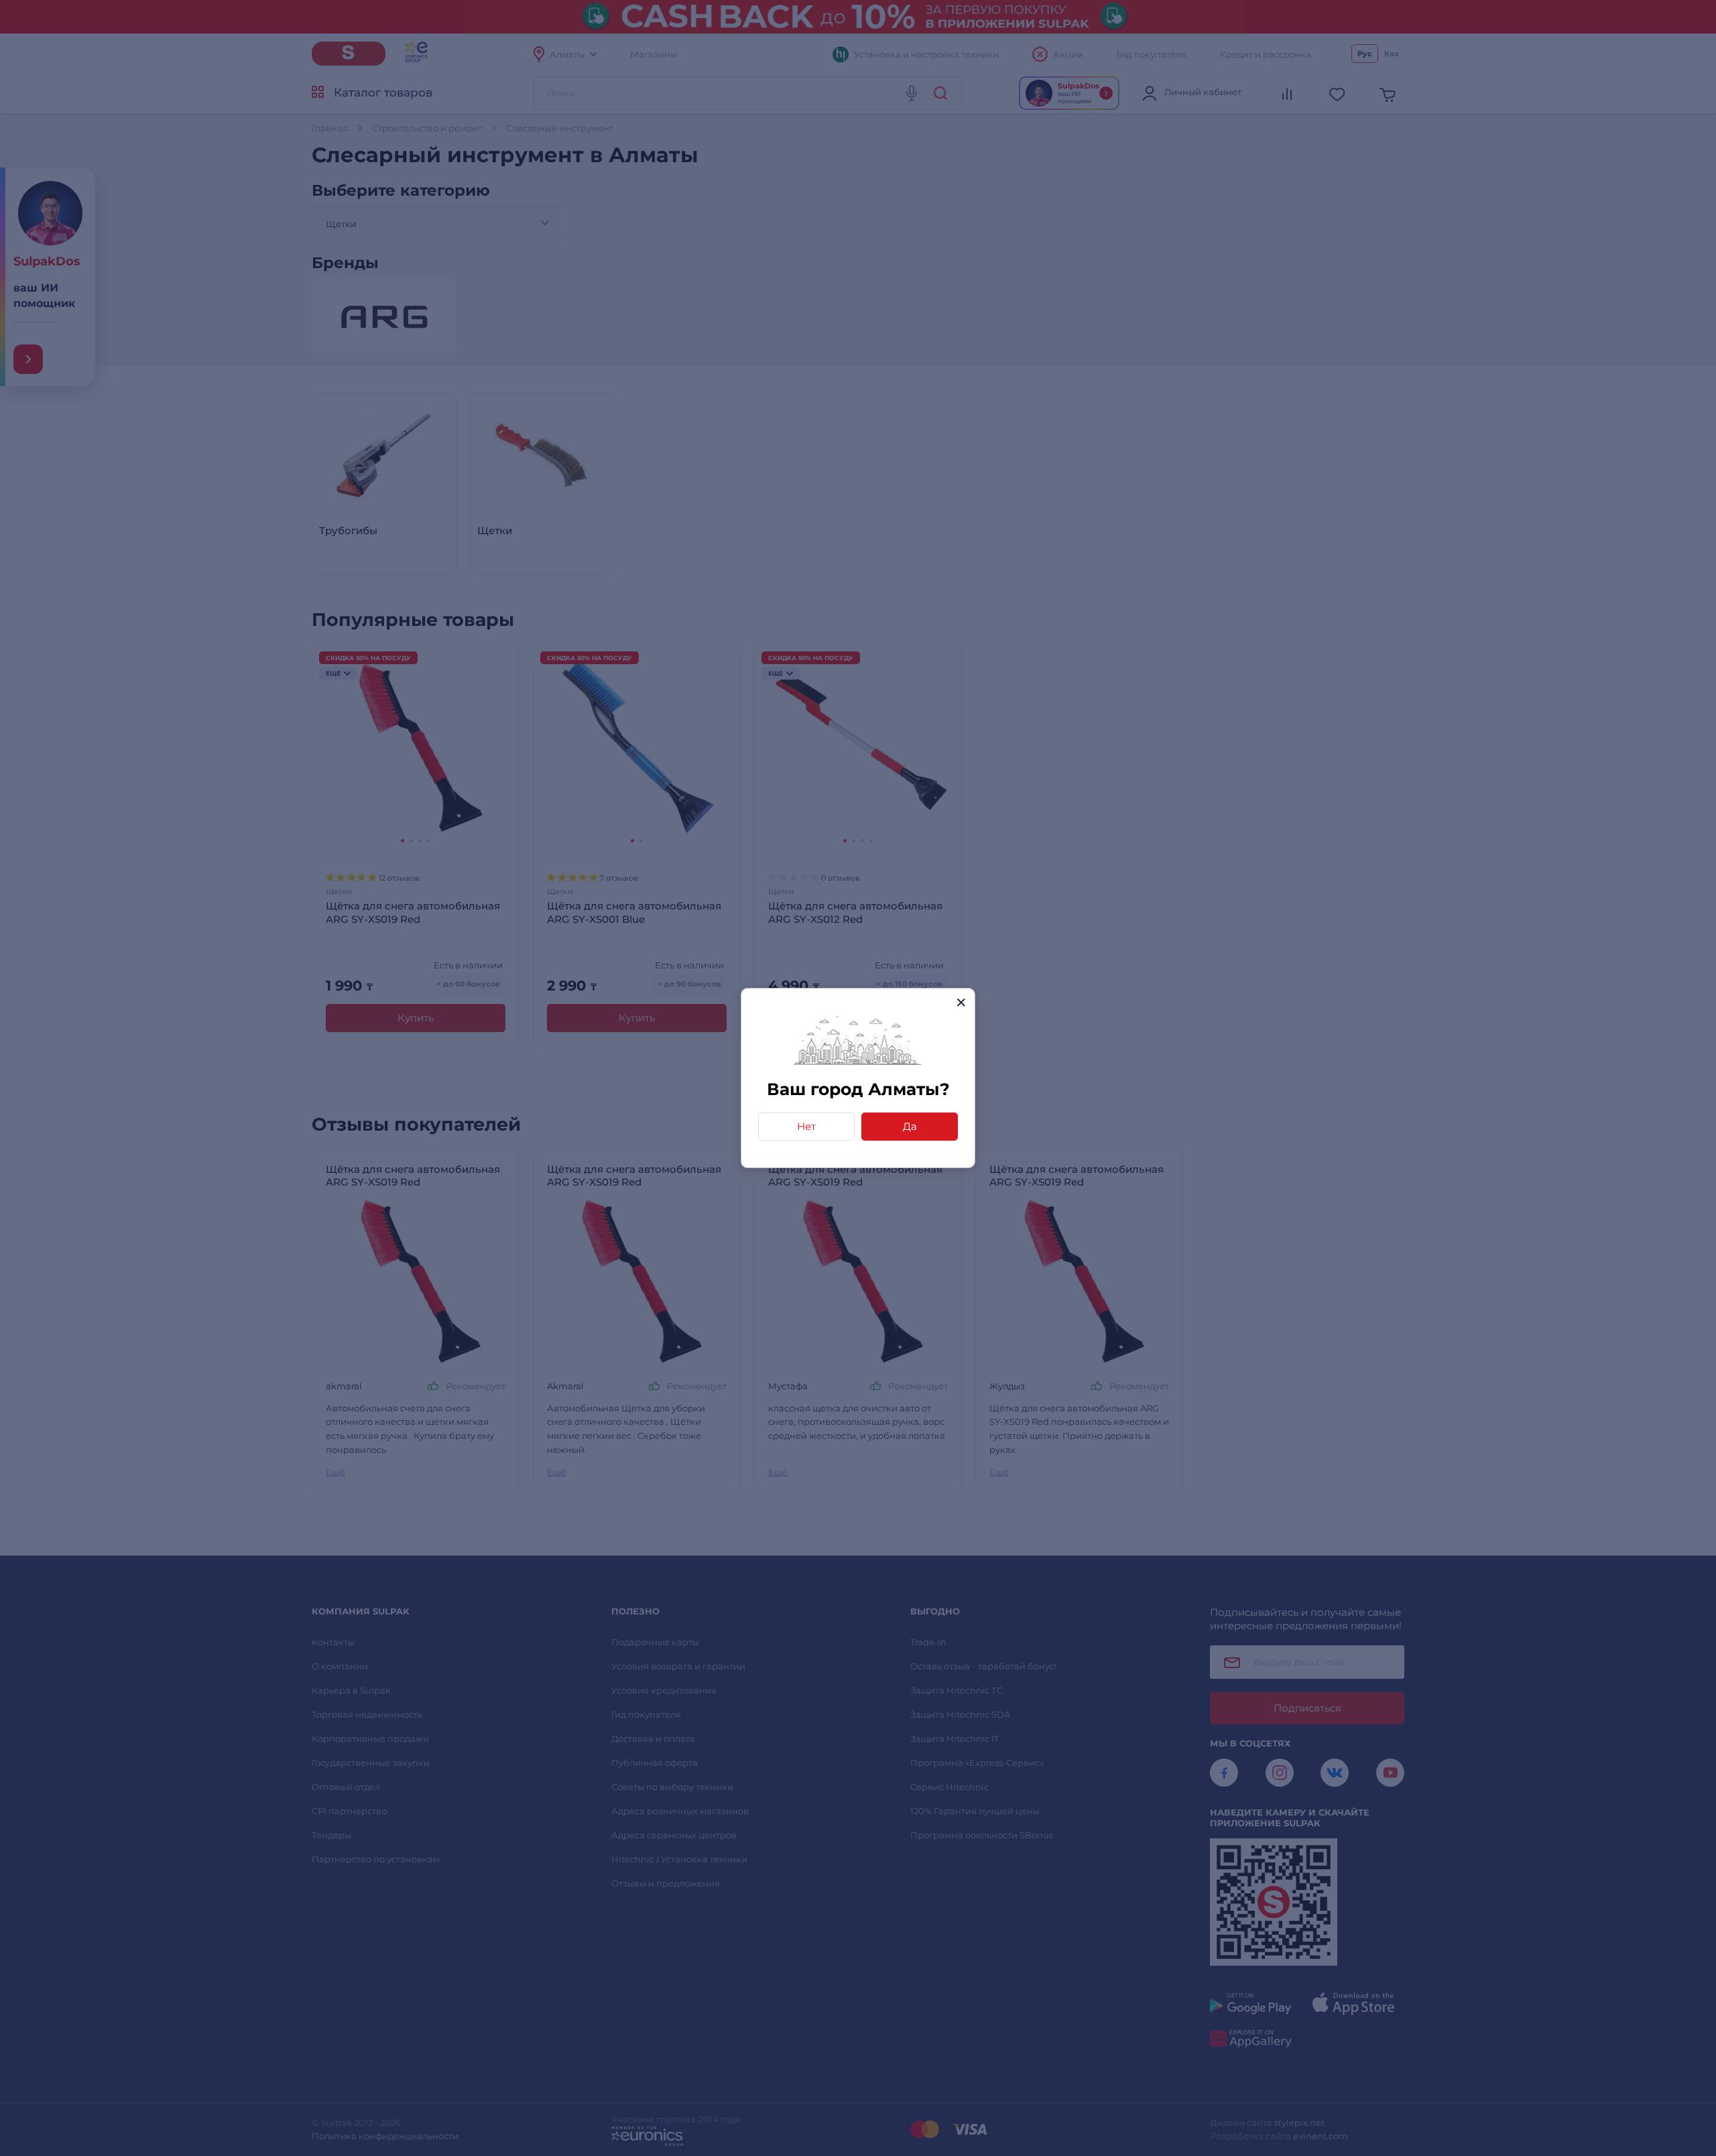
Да (910, 1126)
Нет (806, 1126)
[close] (961, 1002)
